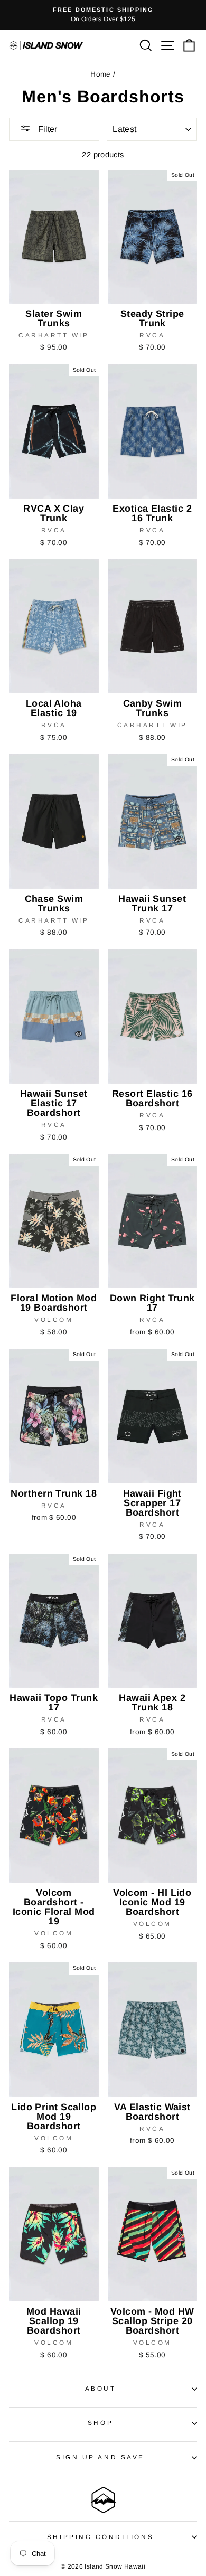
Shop (100, 2423)
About (101, 2388)
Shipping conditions (100, 2537)
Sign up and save (100, 2457)
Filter (46, 129)
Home (100, 74)
